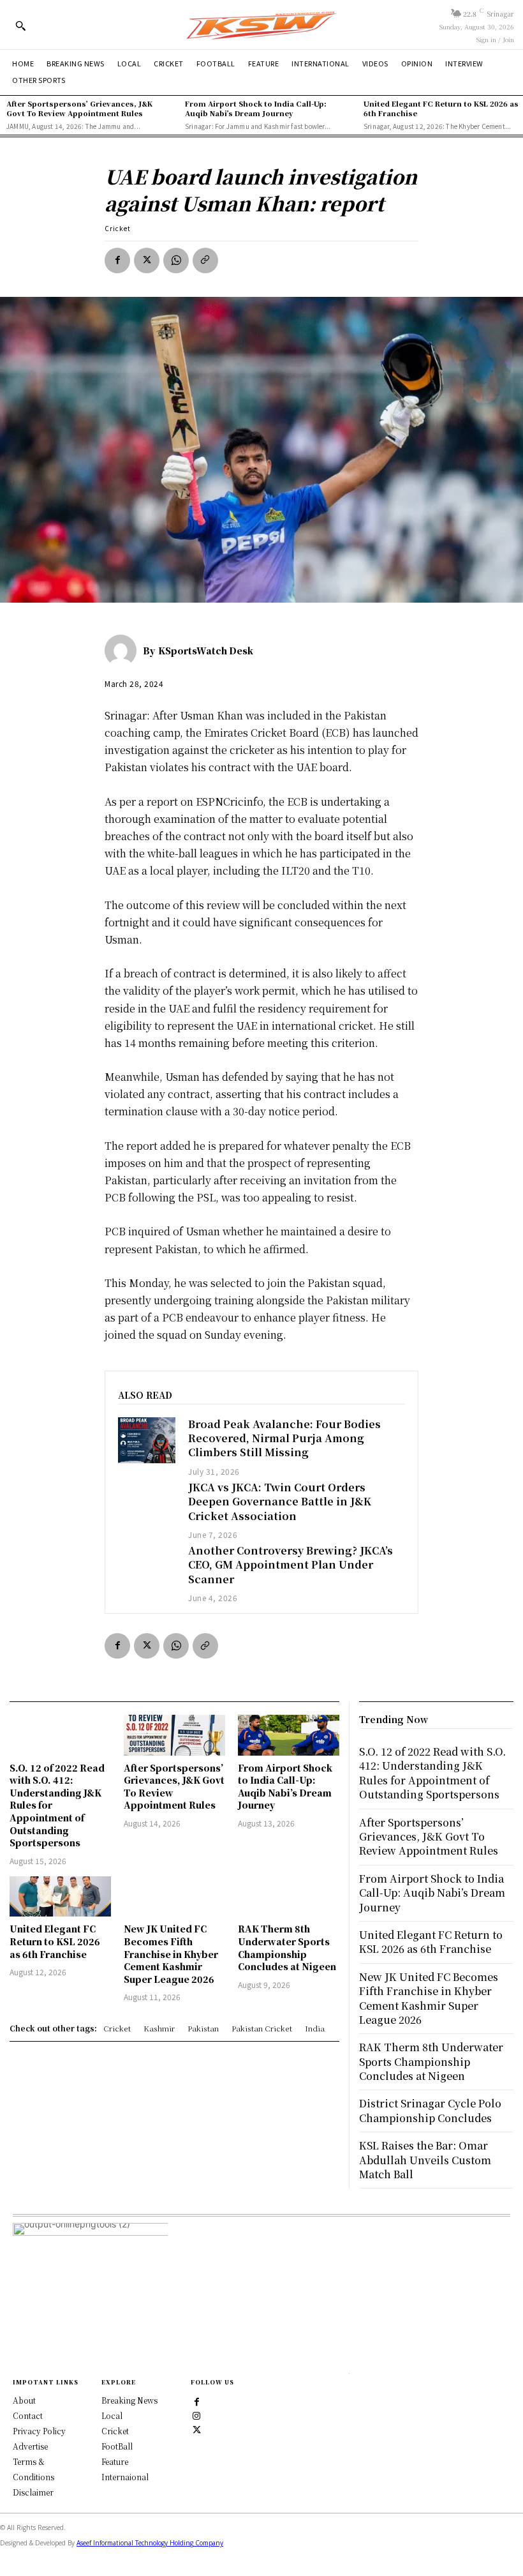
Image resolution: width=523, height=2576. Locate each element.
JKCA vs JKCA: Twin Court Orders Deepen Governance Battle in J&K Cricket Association (280, 1502)
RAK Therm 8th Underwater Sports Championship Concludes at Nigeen (287, 1947)
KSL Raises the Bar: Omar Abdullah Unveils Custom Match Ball (425, 2160)
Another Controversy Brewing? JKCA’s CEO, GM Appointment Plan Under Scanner (291, 1565)
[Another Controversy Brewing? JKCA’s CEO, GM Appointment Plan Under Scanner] (147, 1567)
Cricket (118, 228)
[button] (20, 26)
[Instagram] (197, 2415)
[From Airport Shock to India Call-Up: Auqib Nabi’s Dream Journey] (289, 1735)
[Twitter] (197, 2429)
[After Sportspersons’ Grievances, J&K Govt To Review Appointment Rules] (174, 1735)
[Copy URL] (205, 260)
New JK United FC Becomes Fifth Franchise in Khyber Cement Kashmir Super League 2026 (171, 1954)
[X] (147, 260)
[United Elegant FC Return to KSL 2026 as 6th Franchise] (60, 1897)
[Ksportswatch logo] (261, 25)
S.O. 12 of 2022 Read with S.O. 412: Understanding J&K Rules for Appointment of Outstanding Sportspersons (432, 1773)
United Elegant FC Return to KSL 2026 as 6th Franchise (441, 108)
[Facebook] (117, 260)
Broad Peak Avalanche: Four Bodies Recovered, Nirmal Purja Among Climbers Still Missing (284, 1438)
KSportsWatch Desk (206, 651)
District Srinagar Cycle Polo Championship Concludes (430, 2110)
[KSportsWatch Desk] (124, 651)
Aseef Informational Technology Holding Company (150, 2543)
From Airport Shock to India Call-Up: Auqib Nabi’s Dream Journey (256, 108)
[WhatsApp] (176, 260)
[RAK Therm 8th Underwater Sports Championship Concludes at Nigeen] (289, 1897)
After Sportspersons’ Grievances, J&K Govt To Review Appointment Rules (79, 108)
